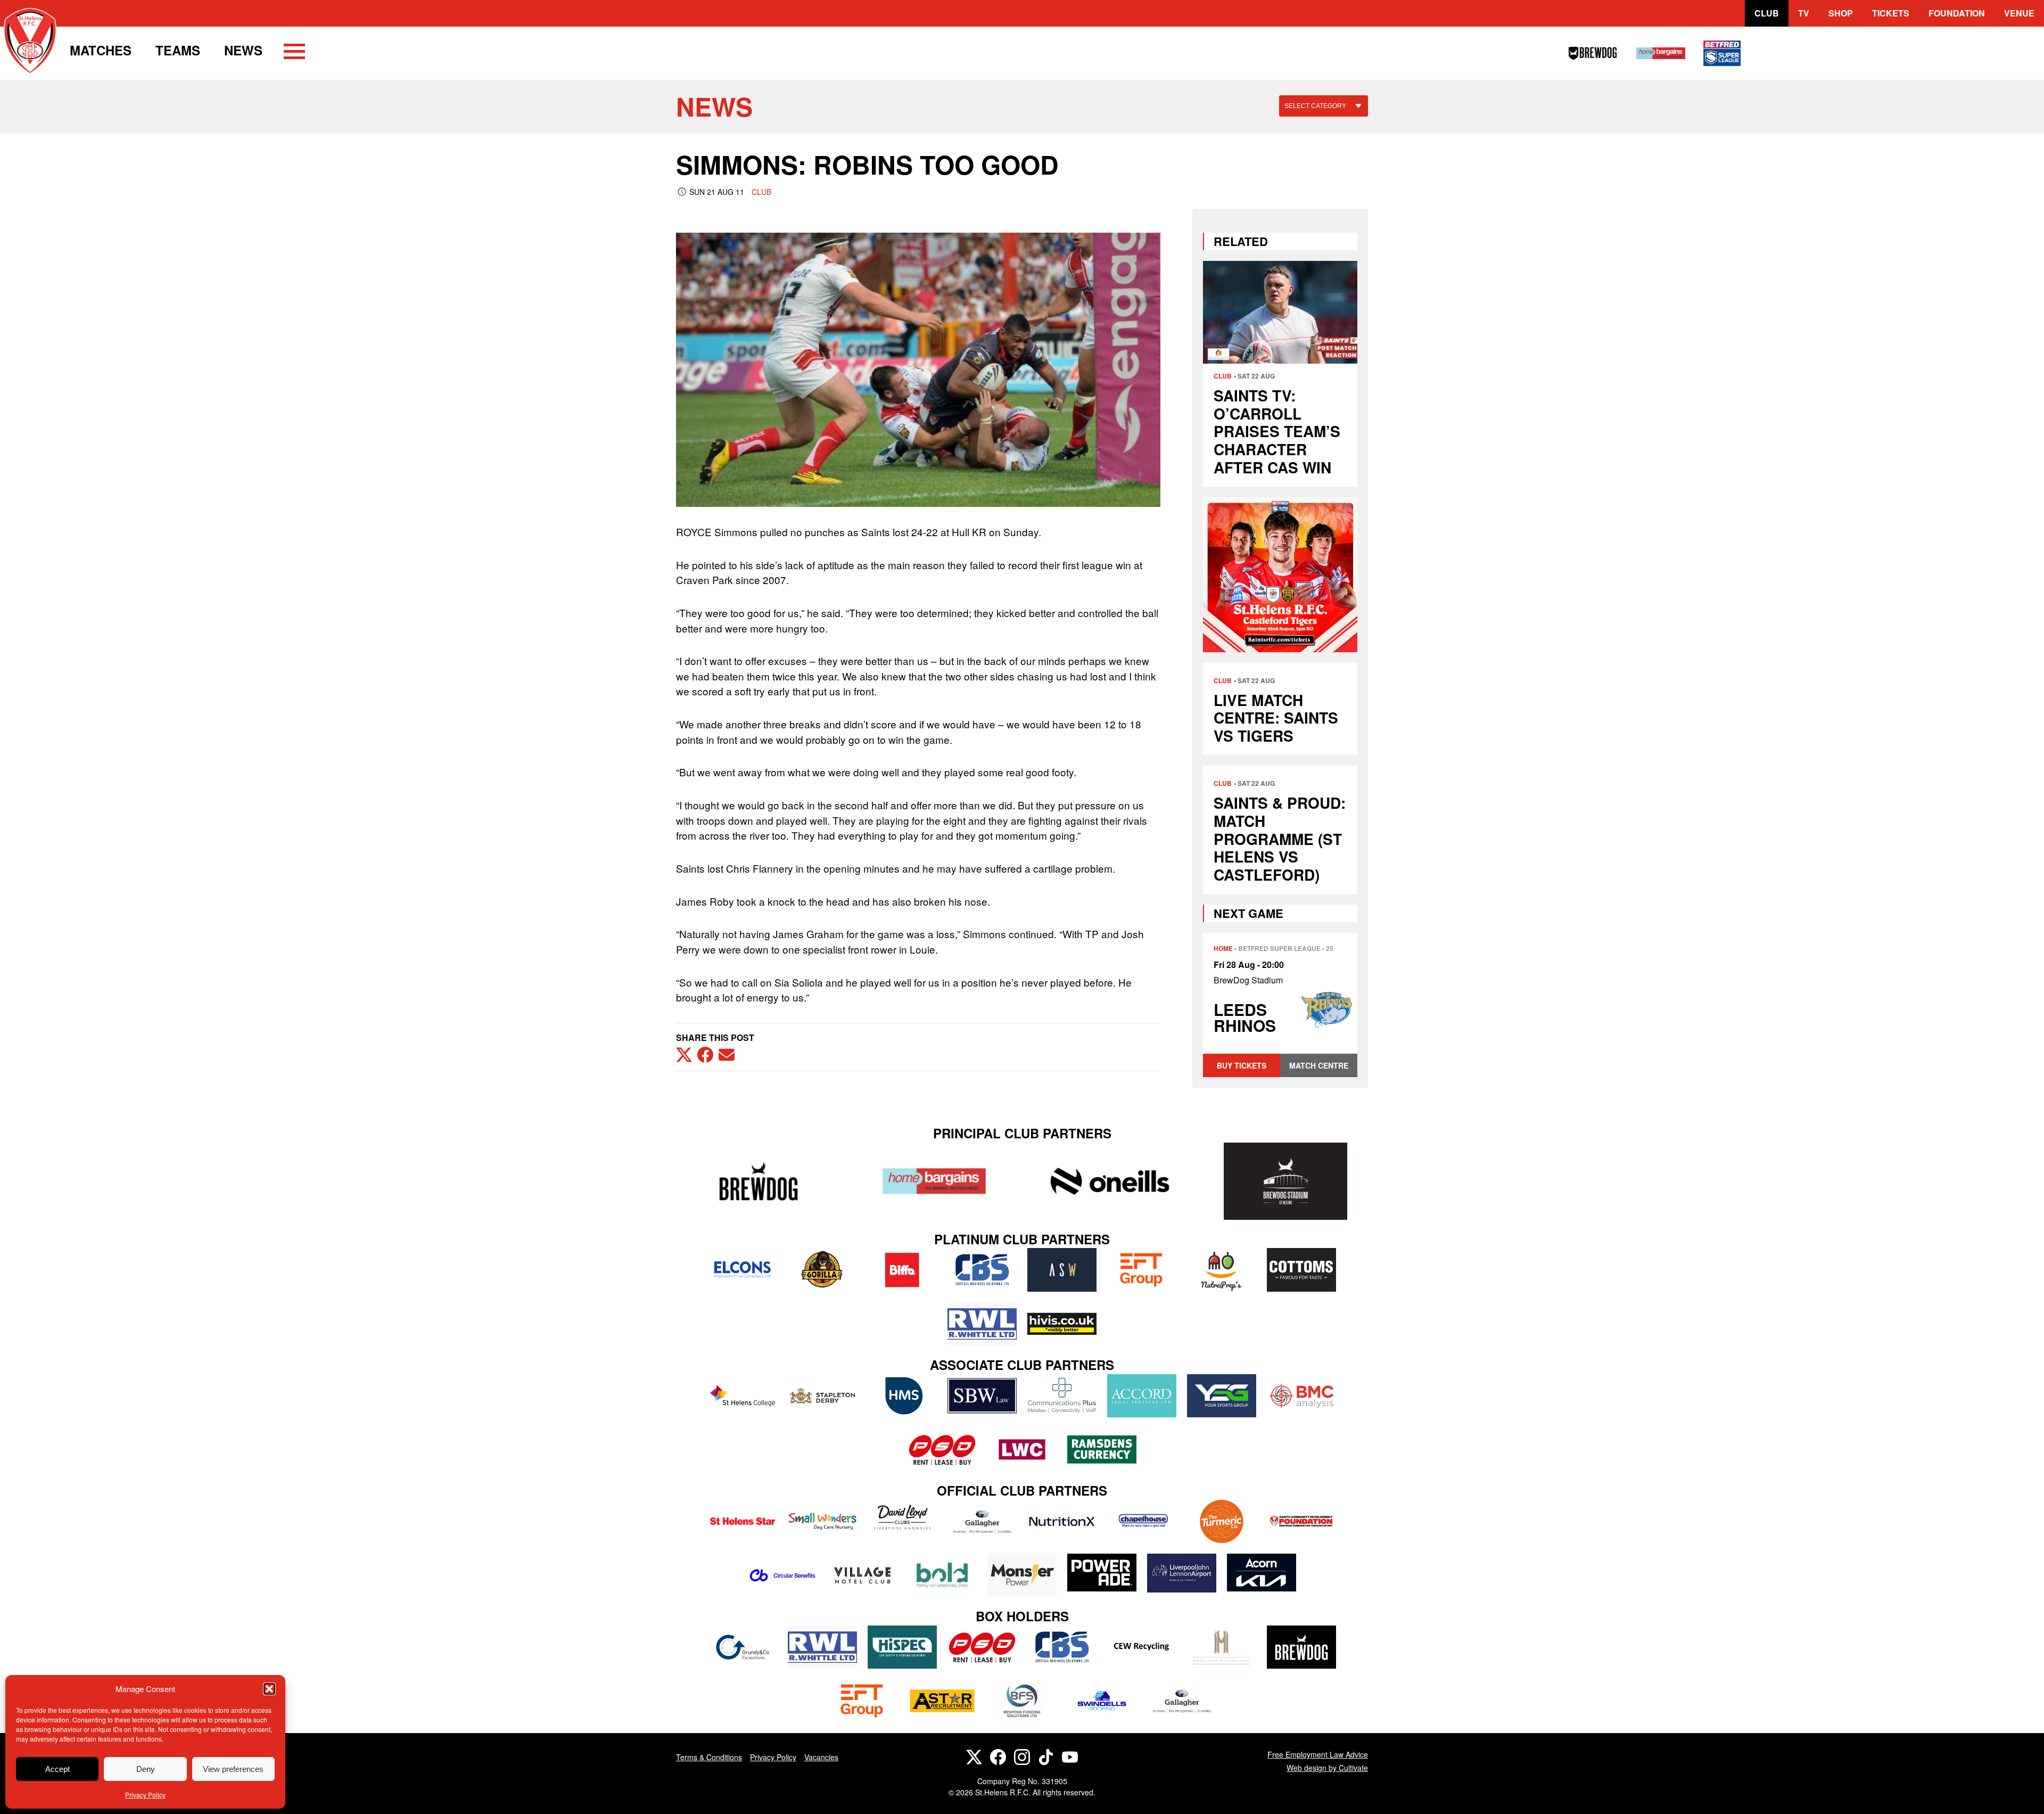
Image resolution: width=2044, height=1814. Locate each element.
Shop (1841, 13)
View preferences (233, 1769)
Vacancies (821, 1757)
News (243, 50)
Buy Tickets (1242, 1065)
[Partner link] (759, 1181)
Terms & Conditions (709, 1757)
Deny (146, 1769)
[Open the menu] (294, 53)
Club (1767, 13)
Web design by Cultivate (1327, 1768)
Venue (2019, 13)
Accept (57, 1769)
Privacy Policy (145, 1795)
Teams (178, 50)
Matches (101, 50)
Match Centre (1319, 1065)
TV (1804, 13)
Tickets (1891, 13)
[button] (269, 1689)
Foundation (1957, 13)
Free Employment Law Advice (1318, 1754)
